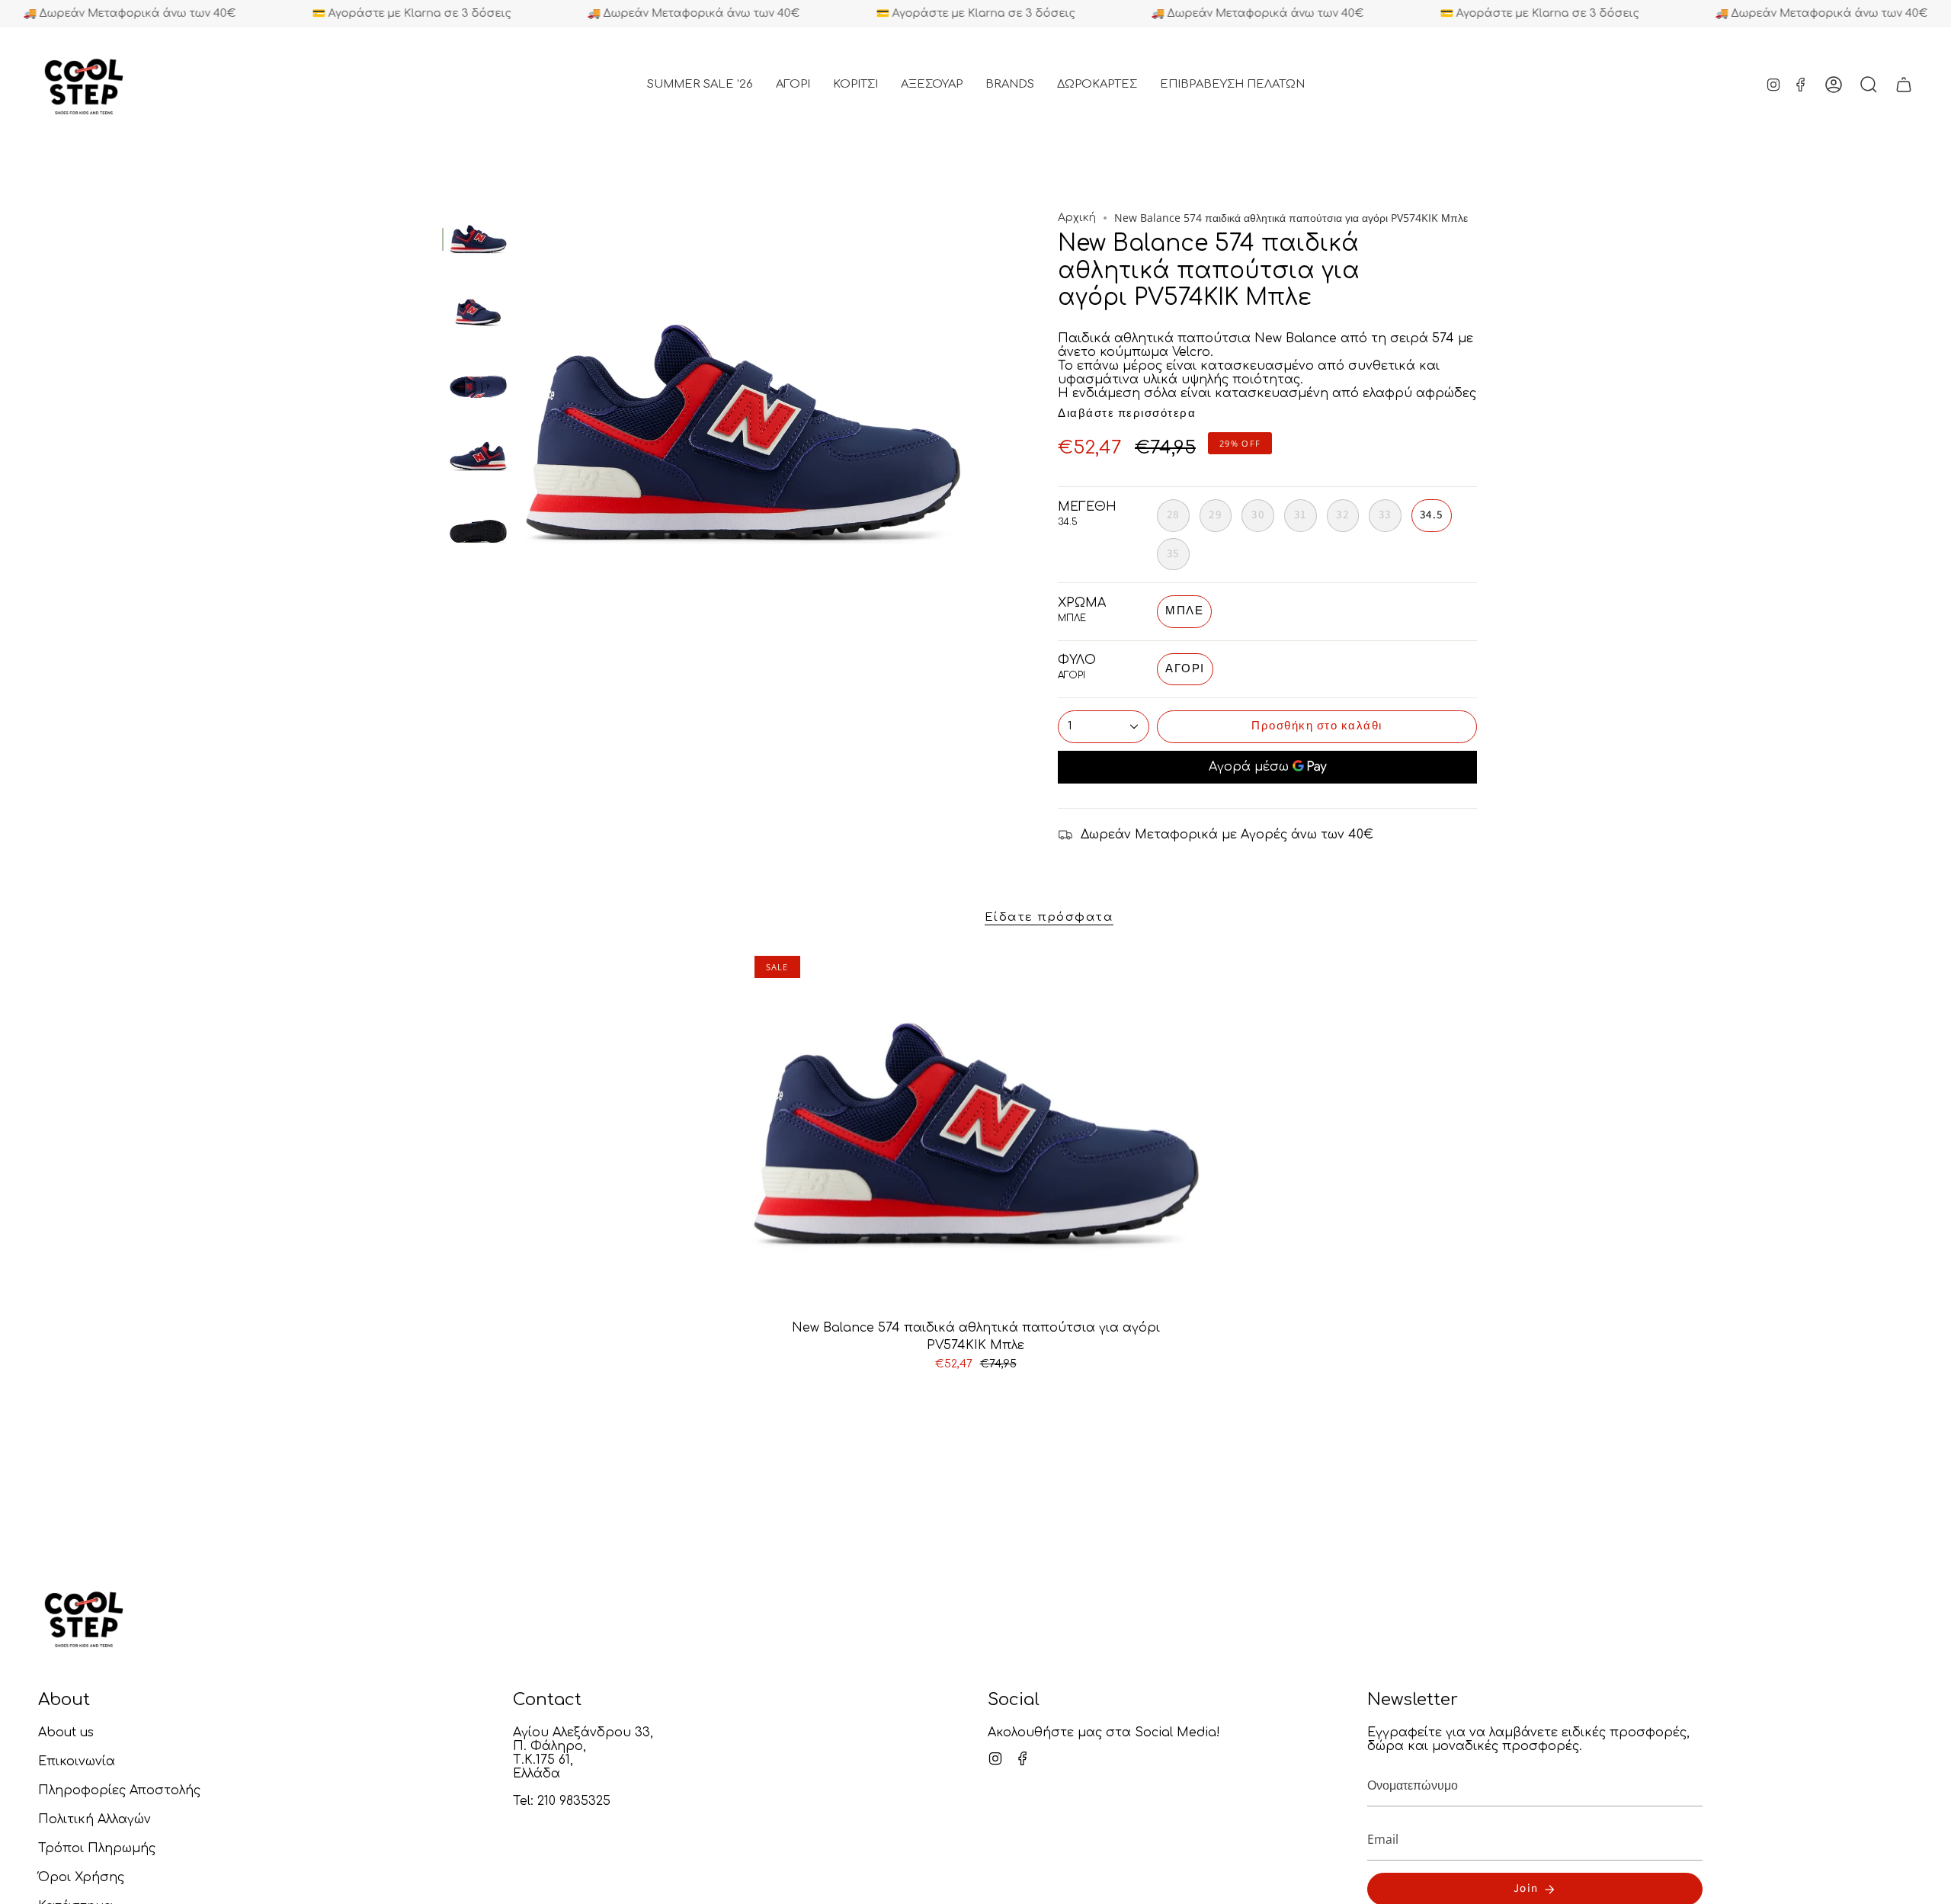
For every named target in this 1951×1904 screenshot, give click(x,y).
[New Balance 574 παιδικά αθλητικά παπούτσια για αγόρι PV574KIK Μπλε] (976, 1132)
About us (66, 1733)
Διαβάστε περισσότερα (1127, 413)
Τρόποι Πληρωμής (97, 1848)
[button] (793, 85)
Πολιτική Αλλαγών (95, 1819)
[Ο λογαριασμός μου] (1834, 85)
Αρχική (1077, 218)
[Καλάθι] (1904, 85)
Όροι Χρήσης (81, 1877)
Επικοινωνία (77, 1761)
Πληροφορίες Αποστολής (119, 1790)
